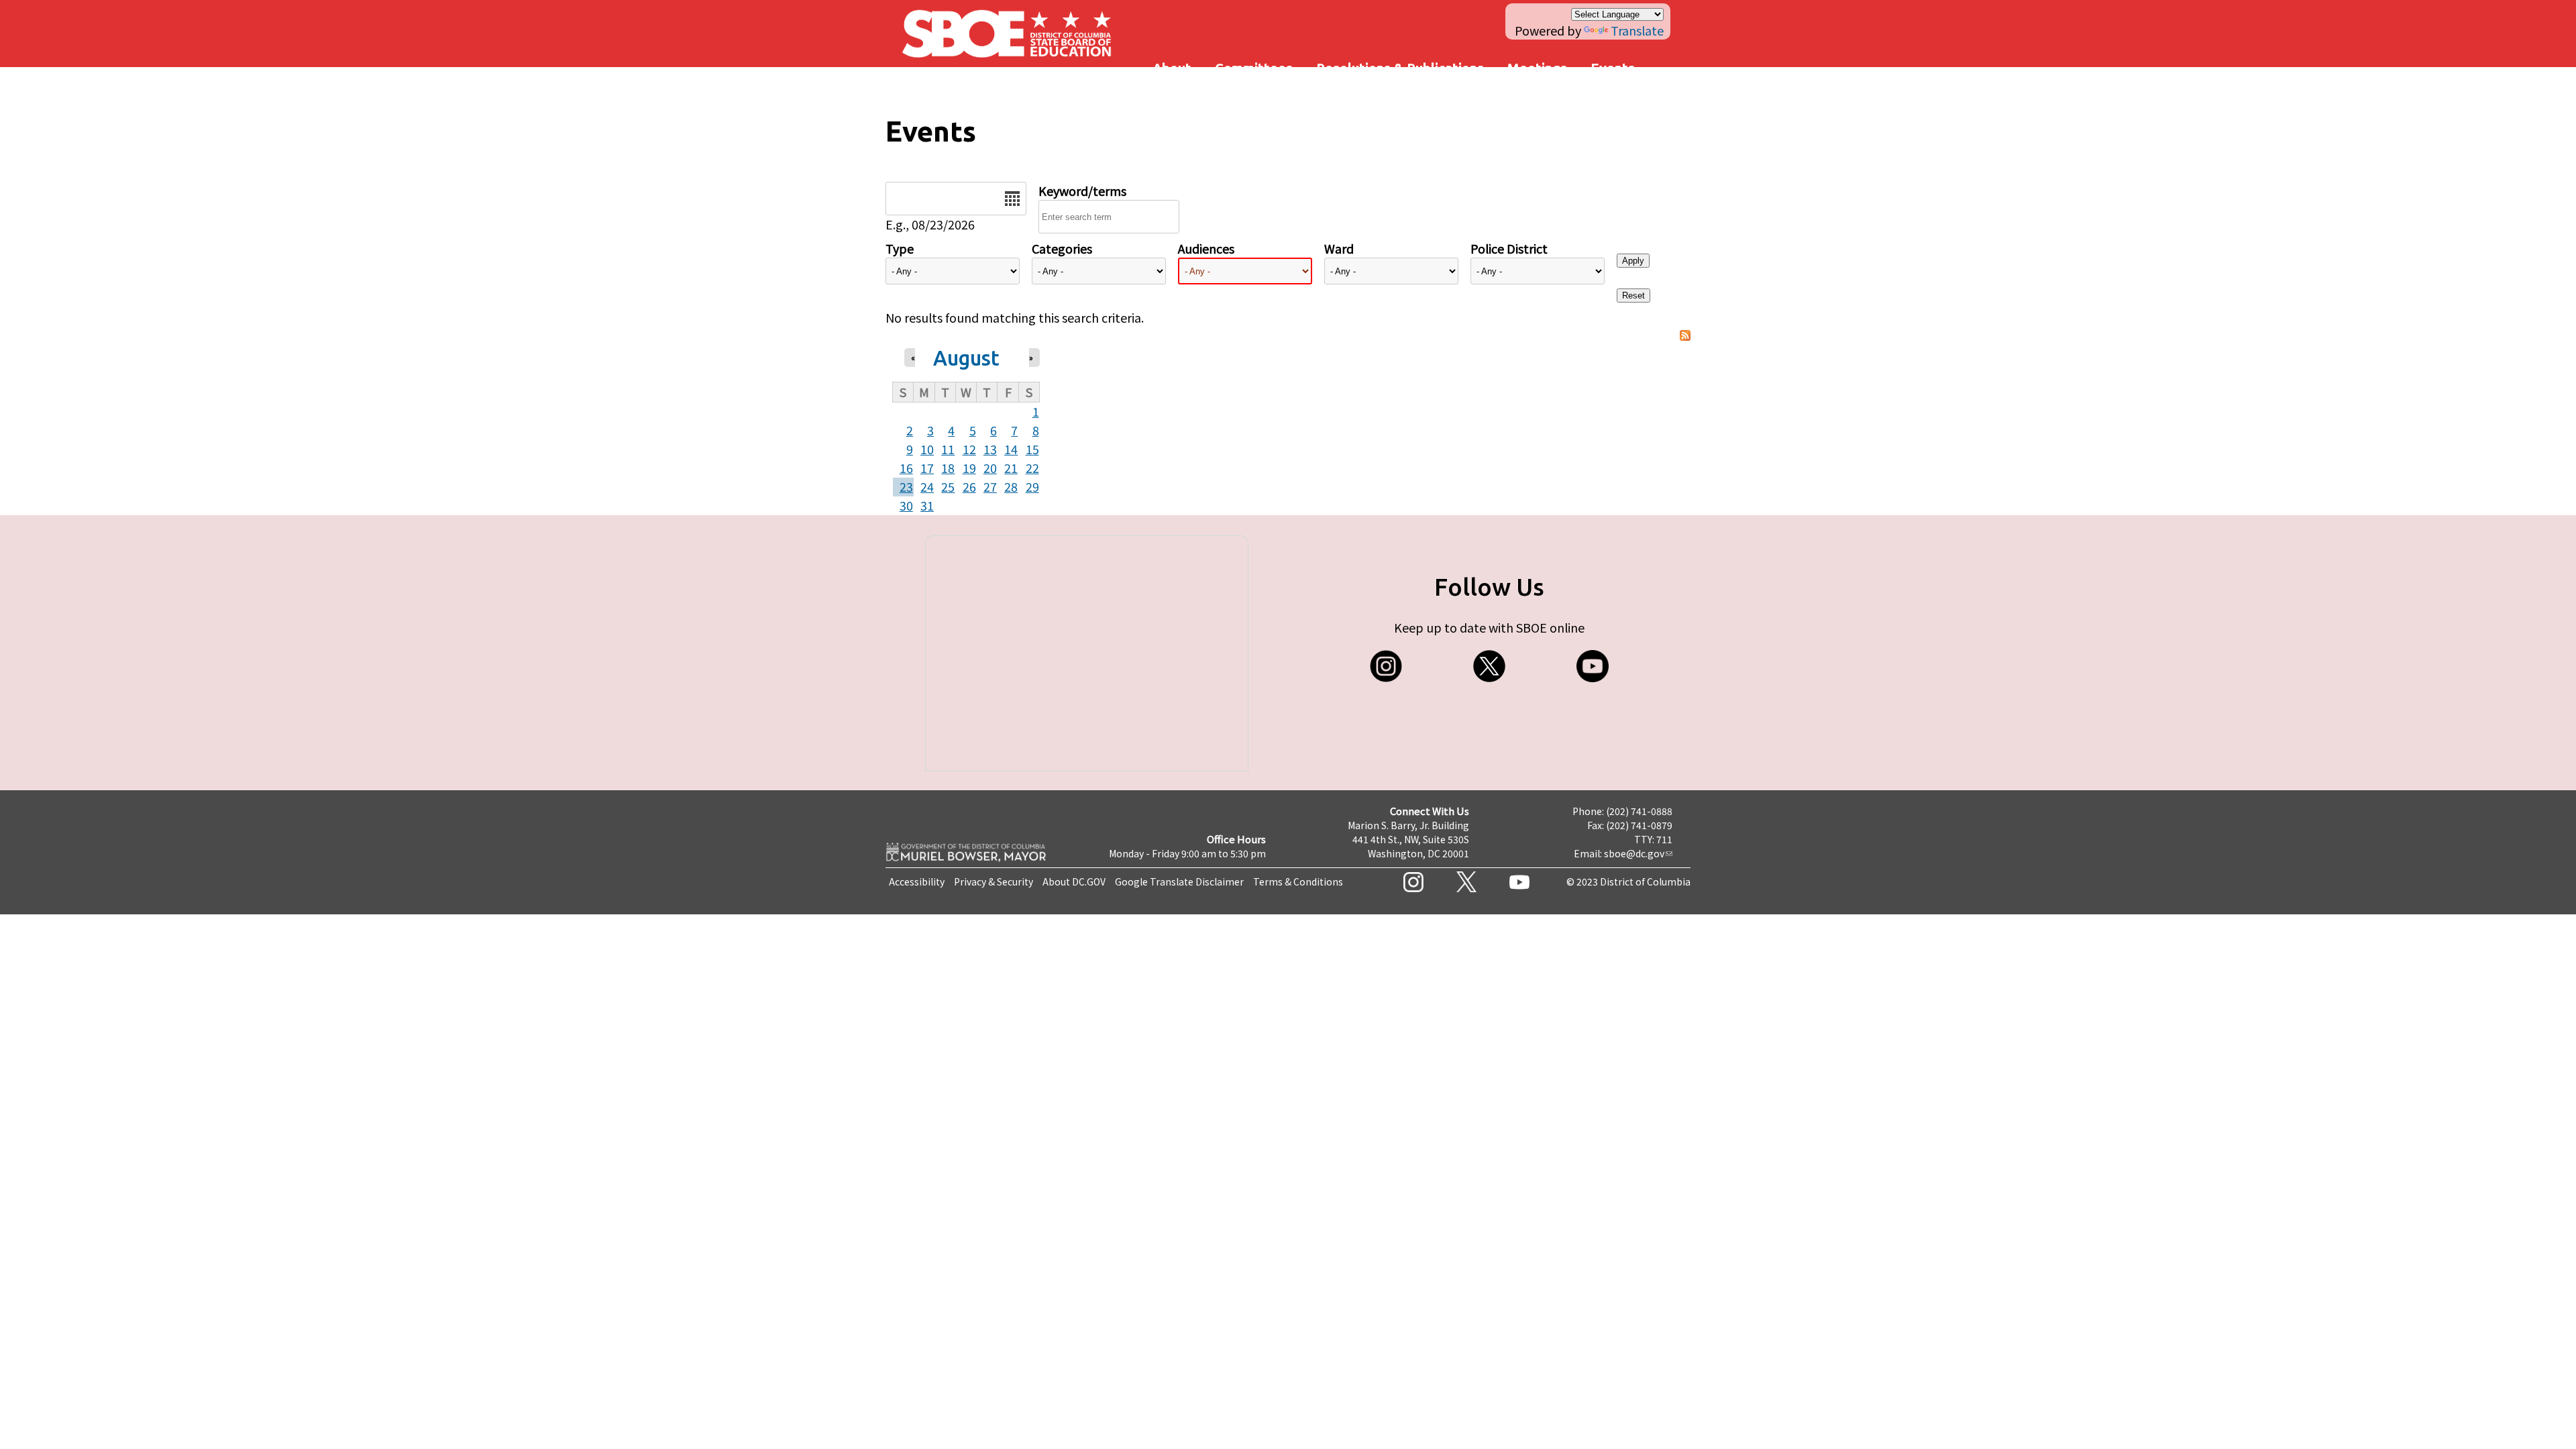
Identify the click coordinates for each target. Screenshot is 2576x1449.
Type (900, 248)
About (1172, 68)
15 (1032, 449)
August (966, 358)
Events (1613, 68)
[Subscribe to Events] (1685, 336)
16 (906, 468)
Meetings (1537, 68)
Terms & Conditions (1298, 881)
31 (927, 505)
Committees (1254, 68)
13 (990, 449)
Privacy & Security (994, 881)
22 (1032, 468)
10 (927, 449)
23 (906, 486)
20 (990, 468)
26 (969, 486)
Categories (1062, 248)
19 (969, 468)
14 (1011, 449)
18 (948, 468)
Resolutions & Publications (1400, 68)
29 (1032, 486)
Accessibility (917, 881)
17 (927, 468)
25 (948, 486)
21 (1011, 468)
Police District (1509, 248)
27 (990, 486)
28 (1011, 486)
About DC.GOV (1074, 881)
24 (927, 486)
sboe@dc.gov (1634, 853)
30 (906, 505)
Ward (1339, 248)
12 (969, 449)
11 (948, 449)
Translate (1637, 30)
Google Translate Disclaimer (1179, 881)
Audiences (1206, 248)
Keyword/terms (1082, 191)
